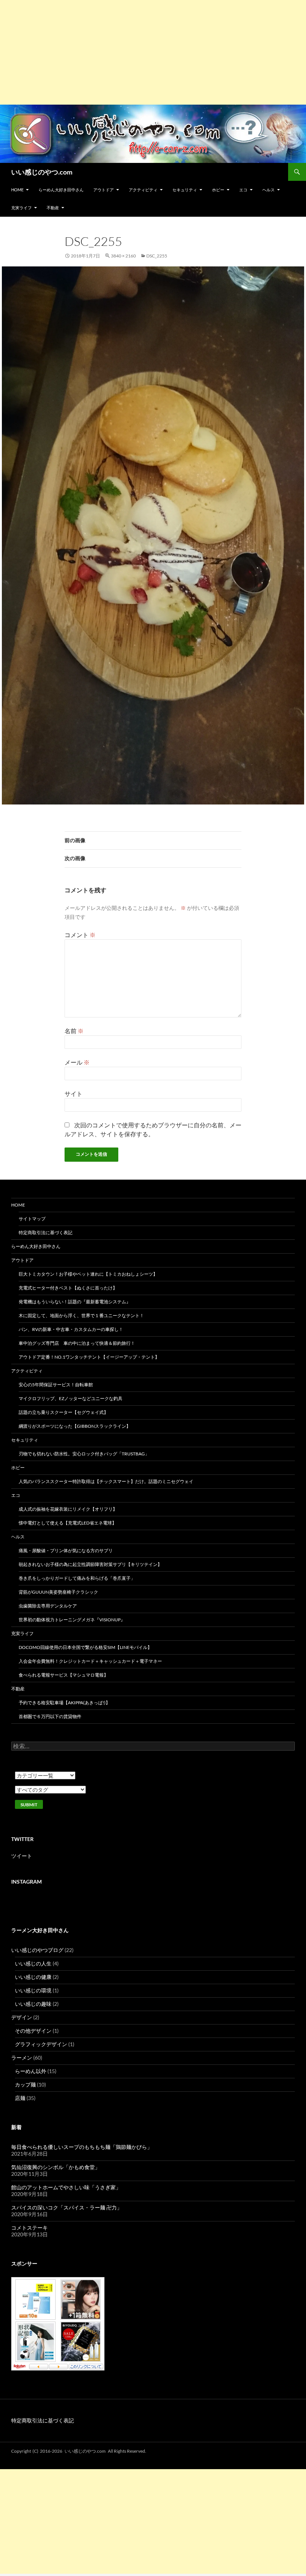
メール (77, 1062)
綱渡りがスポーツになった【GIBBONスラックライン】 (75, 1426)
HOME (17, 190)
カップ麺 (25, 2084)
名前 (74, 1031)
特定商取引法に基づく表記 (46, 1233)
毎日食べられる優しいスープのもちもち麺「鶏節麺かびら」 (82, 2147)
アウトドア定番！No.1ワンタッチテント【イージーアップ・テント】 (89, 1357)
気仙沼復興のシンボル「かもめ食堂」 (56, 2167)
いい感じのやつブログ (37, 1950)
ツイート (22, 1856)
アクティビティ (143, 190)
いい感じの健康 (33, 1977)
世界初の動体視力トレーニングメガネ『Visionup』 (72, 1620)
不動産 (53, 208)
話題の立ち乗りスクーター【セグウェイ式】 (63, 1412)
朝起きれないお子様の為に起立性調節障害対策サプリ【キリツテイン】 (90, 1564)
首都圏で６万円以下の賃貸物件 (50, 1716)
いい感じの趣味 (33, 2004)
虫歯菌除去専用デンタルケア (48, 1606)
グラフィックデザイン (41, 2044)
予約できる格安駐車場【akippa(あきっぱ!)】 (64, 1703)
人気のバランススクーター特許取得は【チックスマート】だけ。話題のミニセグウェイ (106, 1481)
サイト (74, 1094)
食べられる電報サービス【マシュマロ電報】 (63, 1675)
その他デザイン (33, 2031)
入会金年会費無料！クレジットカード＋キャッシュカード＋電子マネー (90, 1661)
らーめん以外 (31, 2071)
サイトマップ (32, 1219)
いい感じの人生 (33, 1963)
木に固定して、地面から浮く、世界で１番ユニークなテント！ (81, 1315)
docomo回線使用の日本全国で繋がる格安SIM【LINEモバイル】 (85, 1647)
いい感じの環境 (33, 1990)
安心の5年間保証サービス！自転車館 (56, 1385)
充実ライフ (21, 208)
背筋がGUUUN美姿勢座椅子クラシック (58, 1592)
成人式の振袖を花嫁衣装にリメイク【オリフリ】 (68, 1509)
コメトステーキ (29, 2228)
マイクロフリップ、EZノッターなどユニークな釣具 (71, 1398)
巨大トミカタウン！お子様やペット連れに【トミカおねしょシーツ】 (88, 1274)
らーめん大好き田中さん (61, 190)
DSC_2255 (157, 256)
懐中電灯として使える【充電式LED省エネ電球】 (68, 1523)
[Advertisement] (153, 52)
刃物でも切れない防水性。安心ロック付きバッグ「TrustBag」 (84, 1454)
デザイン (22, 2017)
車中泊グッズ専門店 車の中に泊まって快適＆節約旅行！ (77, 1343)
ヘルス (268, 190)
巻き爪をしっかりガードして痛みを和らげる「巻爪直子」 (77, 1578)
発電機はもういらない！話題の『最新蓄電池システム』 (75, 1302)
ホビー (218, 190)
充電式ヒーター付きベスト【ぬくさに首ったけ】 (68, 1288)
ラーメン (22, 2058)
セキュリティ (185, 190)
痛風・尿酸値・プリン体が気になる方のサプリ (66, 1550)
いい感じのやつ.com (42, 172)
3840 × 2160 (123, 256)
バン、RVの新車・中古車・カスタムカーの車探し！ (71, 1329)
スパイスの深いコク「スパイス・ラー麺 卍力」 (67, 2207)
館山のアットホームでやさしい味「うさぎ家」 (66, 2187)
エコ (243, 190)
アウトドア (104, 190)
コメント (80, 935)
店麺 (20, 2098)
